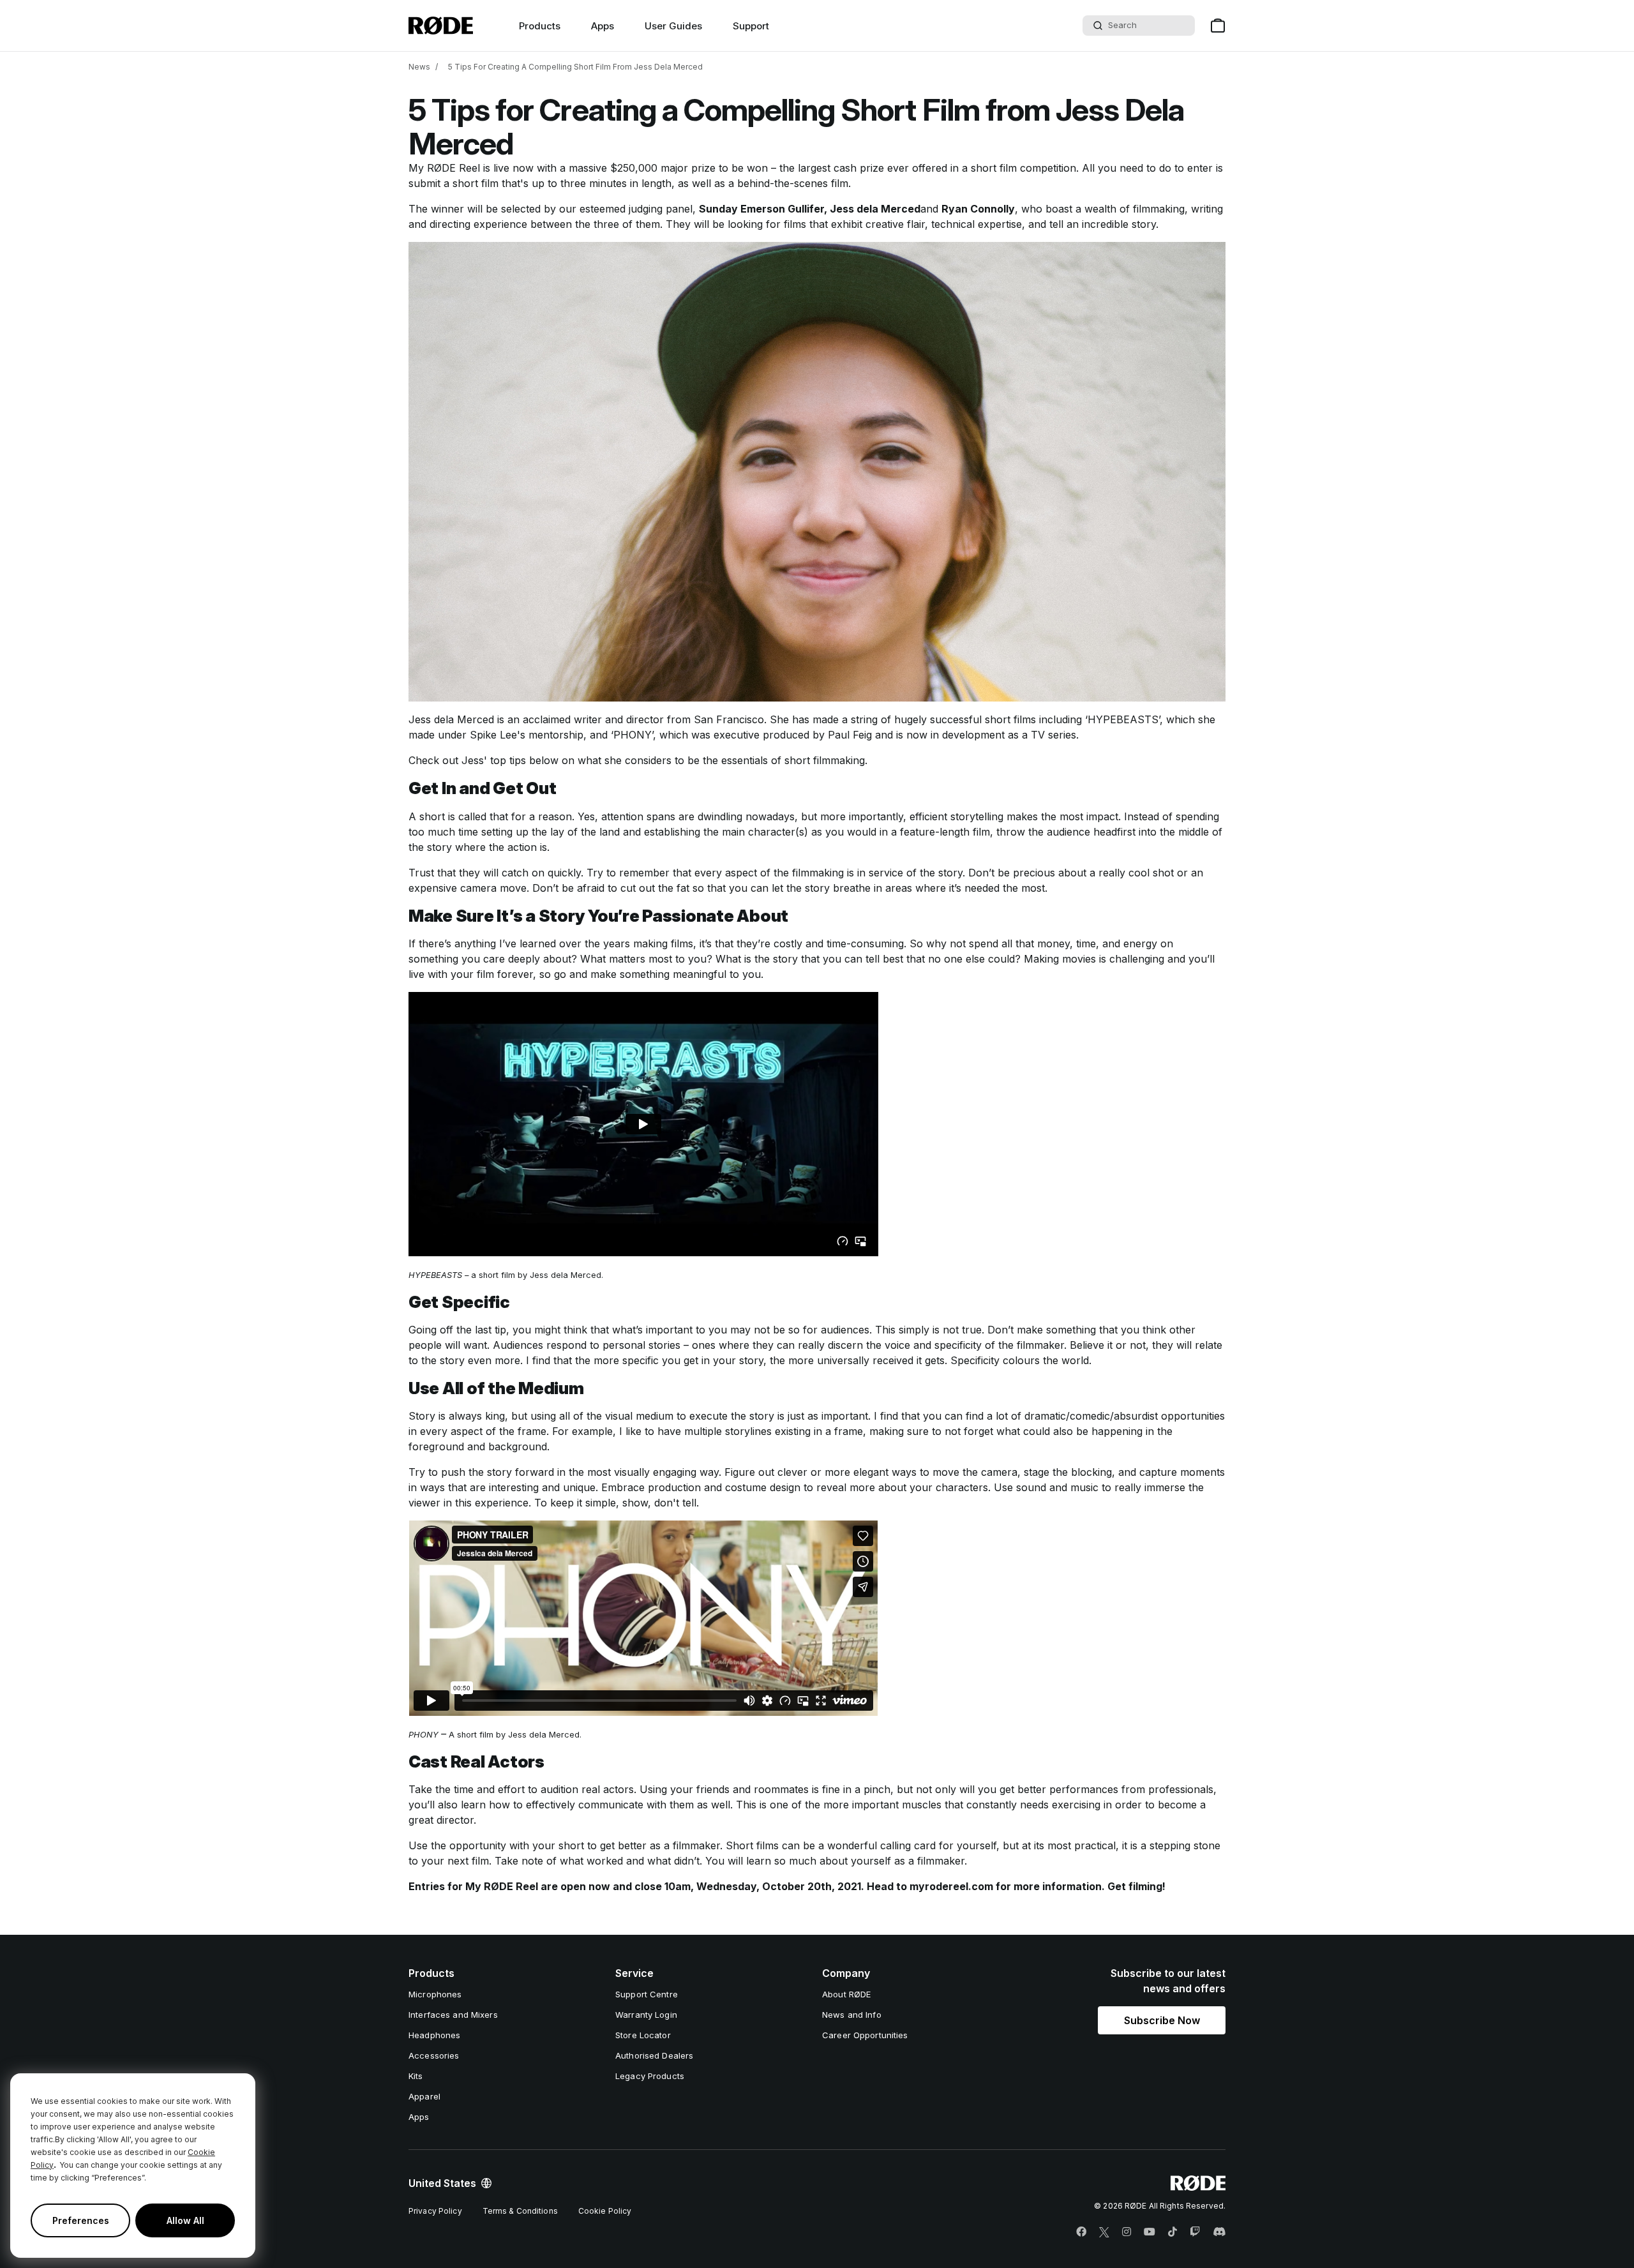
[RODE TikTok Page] (1173, 2232)
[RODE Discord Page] (1219, 2232)
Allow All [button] (185, 2220)
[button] (1162, 2020)
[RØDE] (441, 26)
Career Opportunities (865, 2035)
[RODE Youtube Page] (1150, 2232)
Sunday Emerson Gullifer (761, 209)
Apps (603, 26)
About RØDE (846, 1994)
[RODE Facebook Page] (1081, 2232)
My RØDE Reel (444, 168)
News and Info (852, 2015)
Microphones (435, 1994)
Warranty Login (646, 2015)
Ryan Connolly (978, 209)
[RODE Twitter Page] (1104, 2232)
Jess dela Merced (875, 209)
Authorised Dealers (654, 2055)
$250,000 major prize (663, 168)
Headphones (434, 2035)
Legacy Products (650, 2076)
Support (751, 26)
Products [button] (540, 26)
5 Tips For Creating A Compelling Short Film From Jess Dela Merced (575, 67)
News (419, 67)
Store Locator (643, 2035)
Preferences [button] (81, 2220)
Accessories (434, 2055)
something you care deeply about (490, 959)
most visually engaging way (653, 1472)
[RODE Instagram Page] (1127, 2232)
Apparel (424, 2096)
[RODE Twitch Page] (1195, 2232)
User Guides (673, 26)
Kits (416, 2076)
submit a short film (453, 183)
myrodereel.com (951, 1886)
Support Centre (647, 1994)
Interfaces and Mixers (453, 2015)
